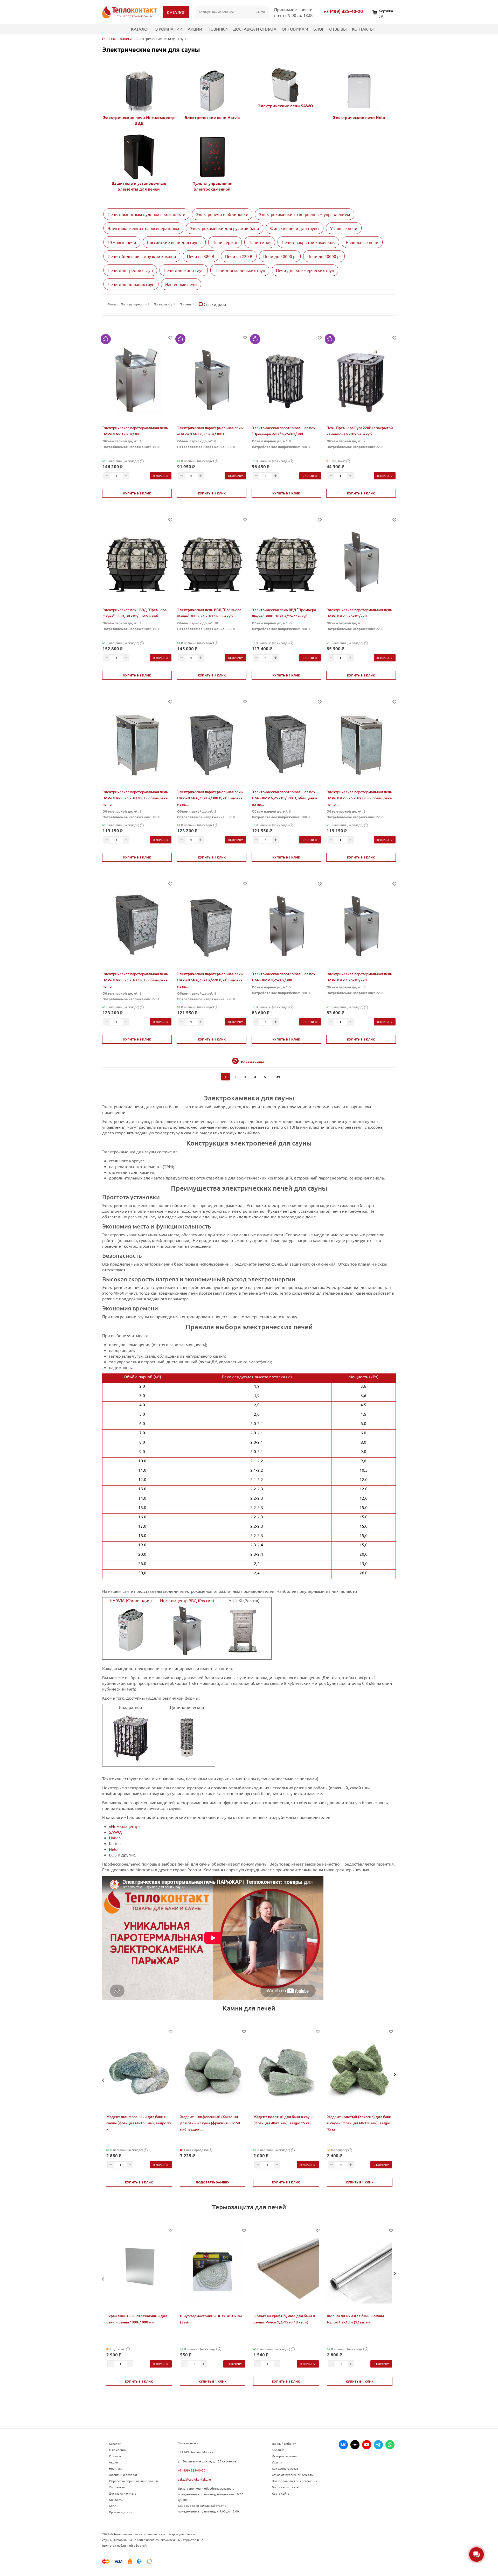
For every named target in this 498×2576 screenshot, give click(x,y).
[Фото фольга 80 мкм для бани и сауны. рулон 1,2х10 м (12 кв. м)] (360, 2271)
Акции (195, 29)
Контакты (363, 29)
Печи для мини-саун (184, 270)
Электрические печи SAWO (286, 106)
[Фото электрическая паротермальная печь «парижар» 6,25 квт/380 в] (212, 381)
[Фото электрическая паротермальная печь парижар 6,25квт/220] (361, 563)
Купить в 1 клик (137, 493)
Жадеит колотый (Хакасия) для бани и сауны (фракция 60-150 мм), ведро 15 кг (359, 2123)
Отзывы (338, 29)
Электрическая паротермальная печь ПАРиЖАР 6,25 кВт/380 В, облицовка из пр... (135, 798)
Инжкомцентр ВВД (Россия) (187, 1600)
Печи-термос (225, 242)
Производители (121, 2512)
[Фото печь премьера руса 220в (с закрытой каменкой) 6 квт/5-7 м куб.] (361, 381)
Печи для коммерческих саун (305, 270)
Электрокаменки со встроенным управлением (305, 214)
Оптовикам (295, 29)
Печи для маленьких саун (240, 270)
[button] (103, 2080)
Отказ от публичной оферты (293, 2475)
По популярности (134, 304)
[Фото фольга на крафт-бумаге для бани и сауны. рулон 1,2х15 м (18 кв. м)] (286, 2271)
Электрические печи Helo (359, 117)
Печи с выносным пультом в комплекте (146, 214)
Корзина (278, 2450)
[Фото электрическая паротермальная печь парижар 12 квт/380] (137, 381)
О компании (169, 29)
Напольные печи (362, 242)
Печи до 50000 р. (280, 256)
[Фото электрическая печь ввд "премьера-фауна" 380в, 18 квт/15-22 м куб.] (286, 563)
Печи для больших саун (131, 284)
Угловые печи (344, 228)
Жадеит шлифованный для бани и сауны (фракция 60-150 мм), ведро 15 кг (139, 2123)
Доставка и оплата (255, 29)
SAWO (115, 1832)
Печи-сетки (260, 242)
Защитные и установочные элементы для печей (139, 186)
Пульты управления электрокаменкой (212, 186)
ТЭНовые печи (122, 242)
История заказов (284, 2456)
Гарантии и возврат (123, 2475)
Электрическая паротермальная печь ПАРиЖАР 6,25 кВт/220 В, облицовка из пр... (359, 798)
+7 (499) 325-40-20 (343, 11)
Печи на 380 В (201, 256)
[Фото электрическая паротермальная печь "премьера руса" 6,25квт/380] (286, 381)
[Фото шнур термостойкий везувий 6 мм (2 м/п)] (213, 2271)
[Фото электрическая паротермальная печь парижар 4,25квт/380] (286, 927)
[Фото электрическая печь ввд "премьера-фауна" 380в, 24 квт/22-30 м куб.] (212, 563)
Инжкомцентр (125, 1826)
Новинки (218, 29)
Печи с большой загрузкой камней (142, 256)
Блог (319, 29)
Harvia (115, 1838)
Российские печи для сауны (174, 242)
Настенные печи (181, 284)
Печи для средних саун (130, 270)
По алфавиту (163, 304)
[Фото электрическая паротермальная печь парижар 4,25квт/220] (361, 927)
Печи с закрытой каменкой (308, 242)
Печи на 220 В (239, 256)
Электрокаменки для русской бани (225, 228)
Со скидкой (214, 304)
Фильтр (113, 304)
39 (278, 1077)
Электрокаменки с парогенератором (143, 228)
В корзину (161, 476)
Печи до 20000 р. (324, 256)
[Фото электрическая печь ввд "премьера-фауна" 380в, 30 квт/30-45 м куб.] (137, 563)
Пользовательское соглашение (295, 2481)
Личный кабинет (284, 2444)
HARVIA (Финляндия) (131, 1600)
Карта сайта (281, 2493)
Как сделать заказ (285, 2468)
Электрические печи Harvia (212, 117)
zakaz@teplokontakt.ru (194, 2479)
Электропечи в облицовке (222, 214)
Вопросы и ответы (286, 2487)
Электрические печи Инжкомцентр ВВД (139, 120)
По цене (186, 304)
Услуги (277, 2462)
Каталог (140, 29)
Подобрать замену (213, 2182)
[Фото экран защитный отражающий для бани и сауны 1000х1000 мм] (139, 2271)
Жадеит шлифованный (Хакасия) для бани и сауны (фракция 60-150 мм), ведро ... (210, 2123)
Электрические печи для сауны (151, 49)
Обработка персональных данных (134, 2481)
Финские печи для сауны (295, 228)
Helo (113, 1849)
